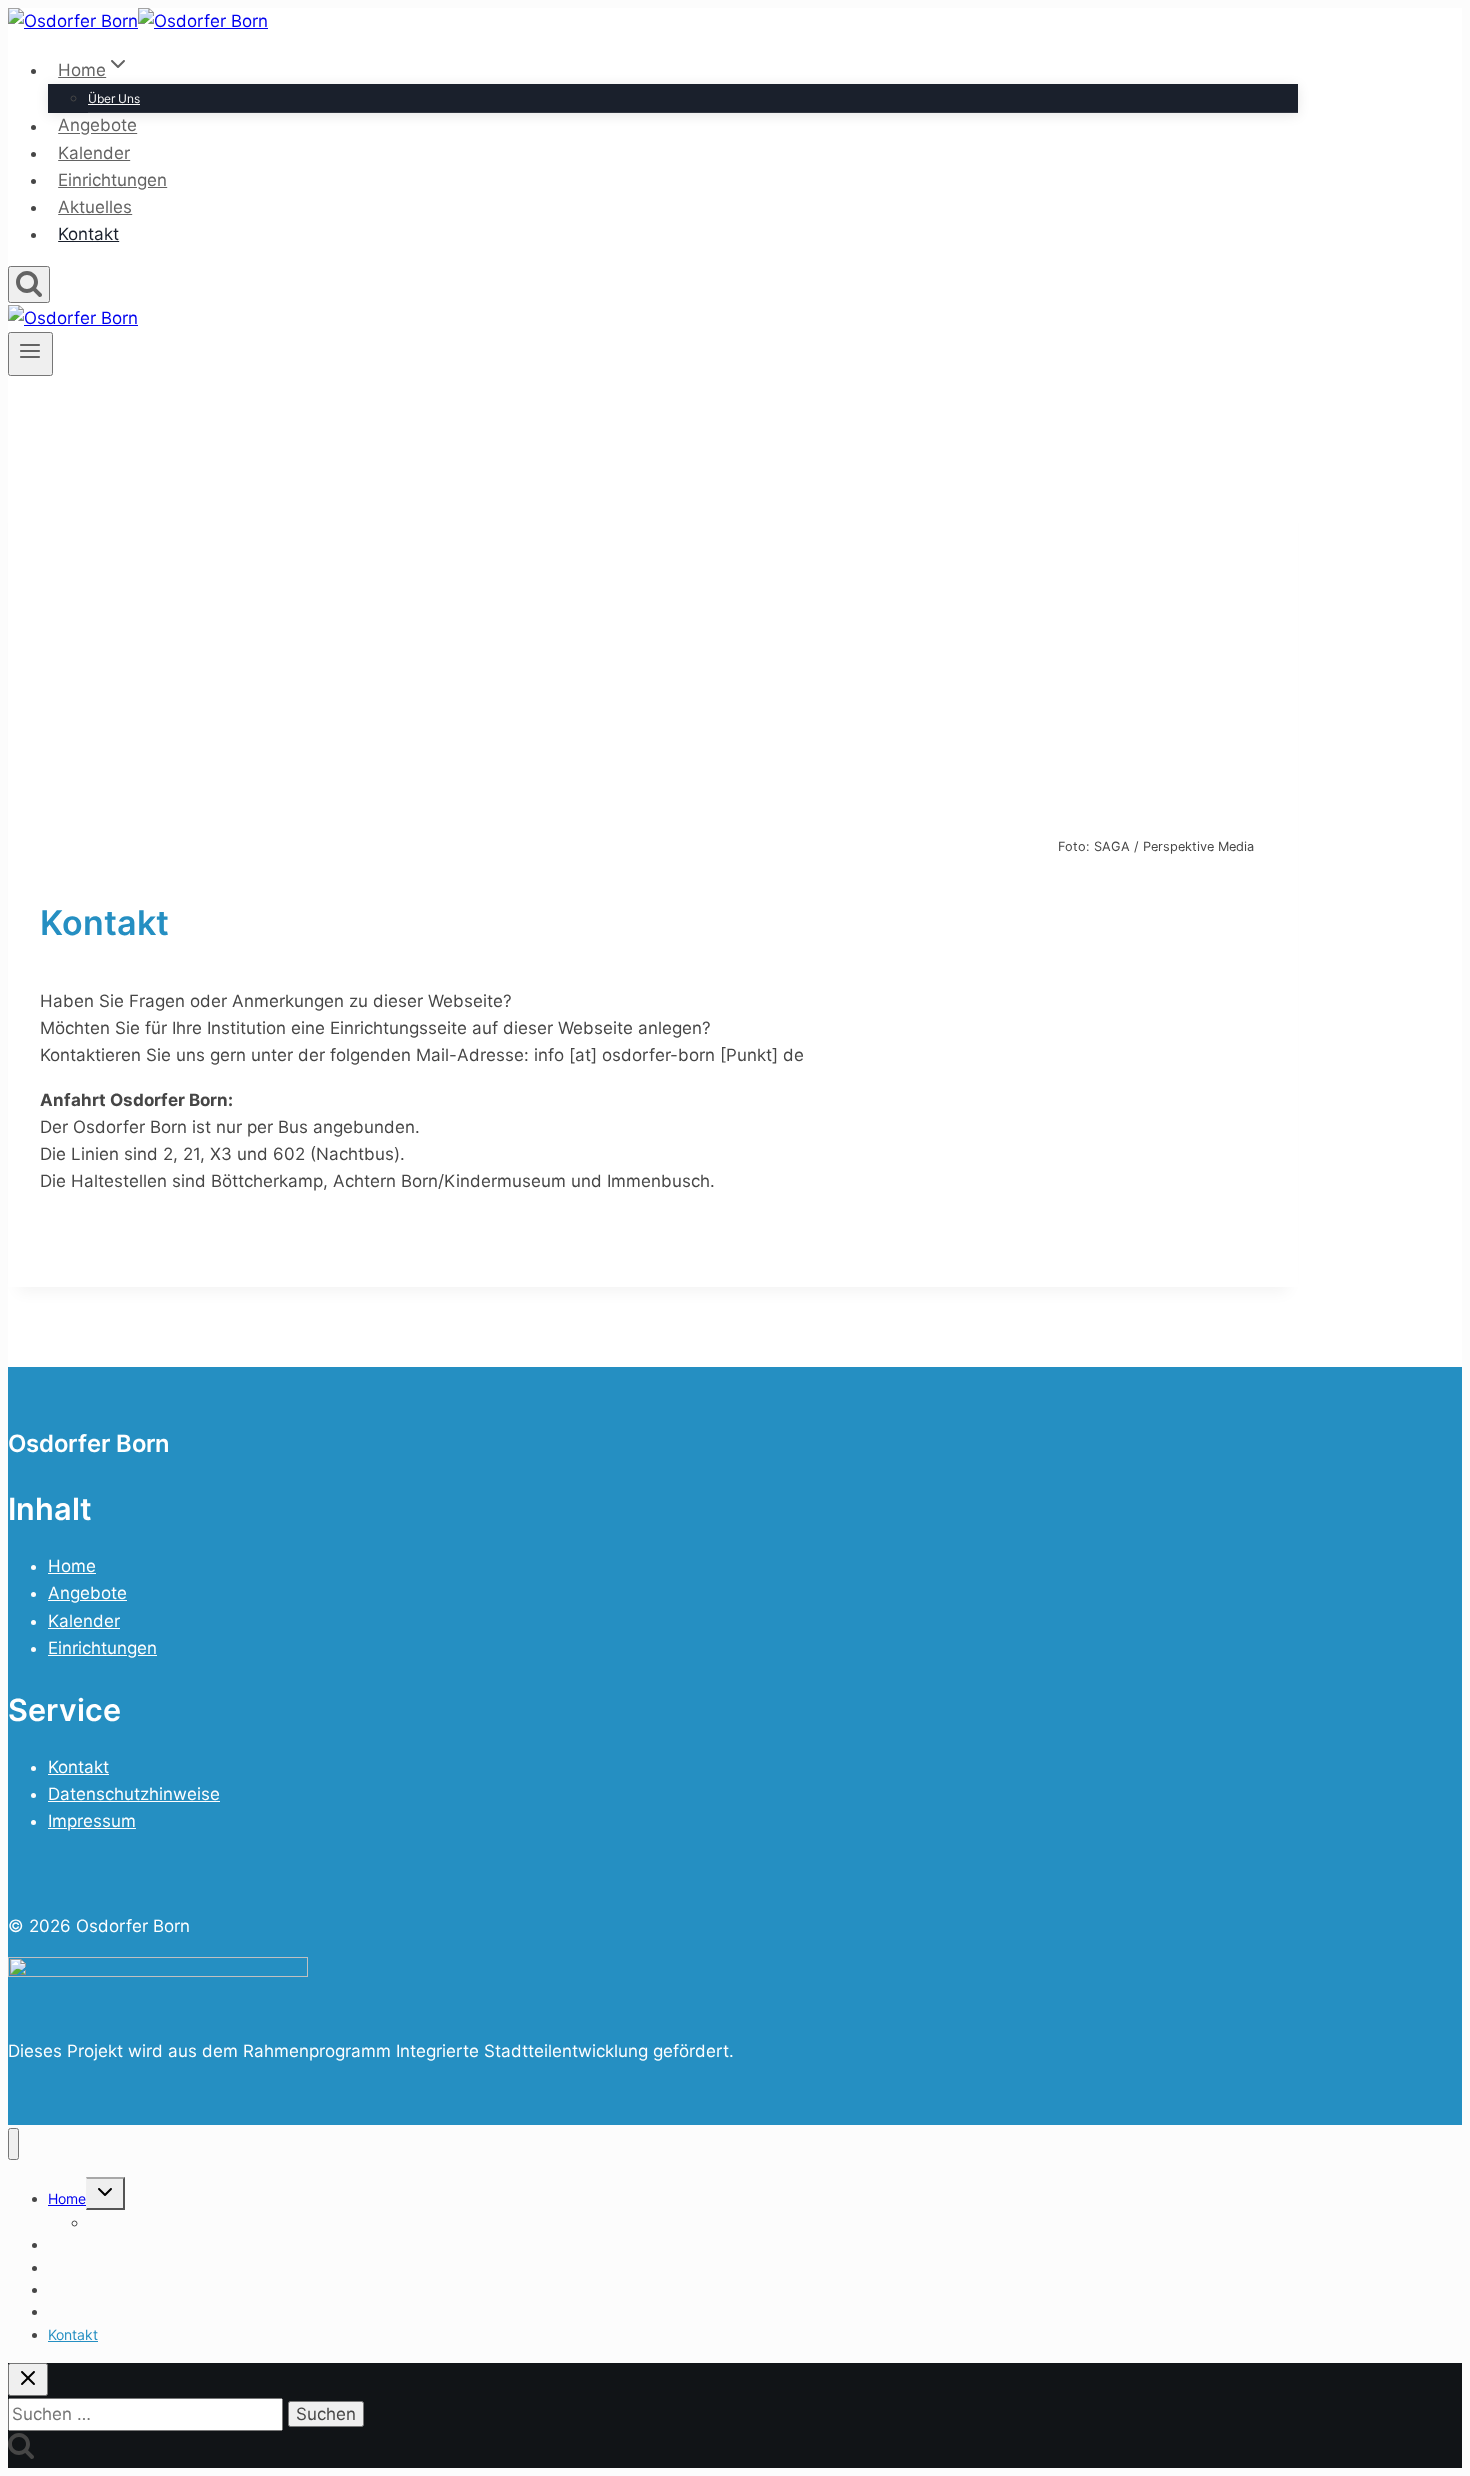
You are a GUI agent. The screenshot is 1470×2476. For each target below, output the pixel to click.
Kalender (94, 153)
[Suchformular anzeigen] (29, 284)
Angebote (97, 126)
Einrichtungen (112, 180)
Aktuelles (95, 207)
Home (72, 1566)
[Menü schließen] (13, 2144)
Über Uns (114, 98)
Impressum (92, 1821)
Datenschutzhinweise (134, 1794)
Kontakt (88, 234)
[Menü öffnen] (30, 354)
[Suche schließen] (28, 2379)
